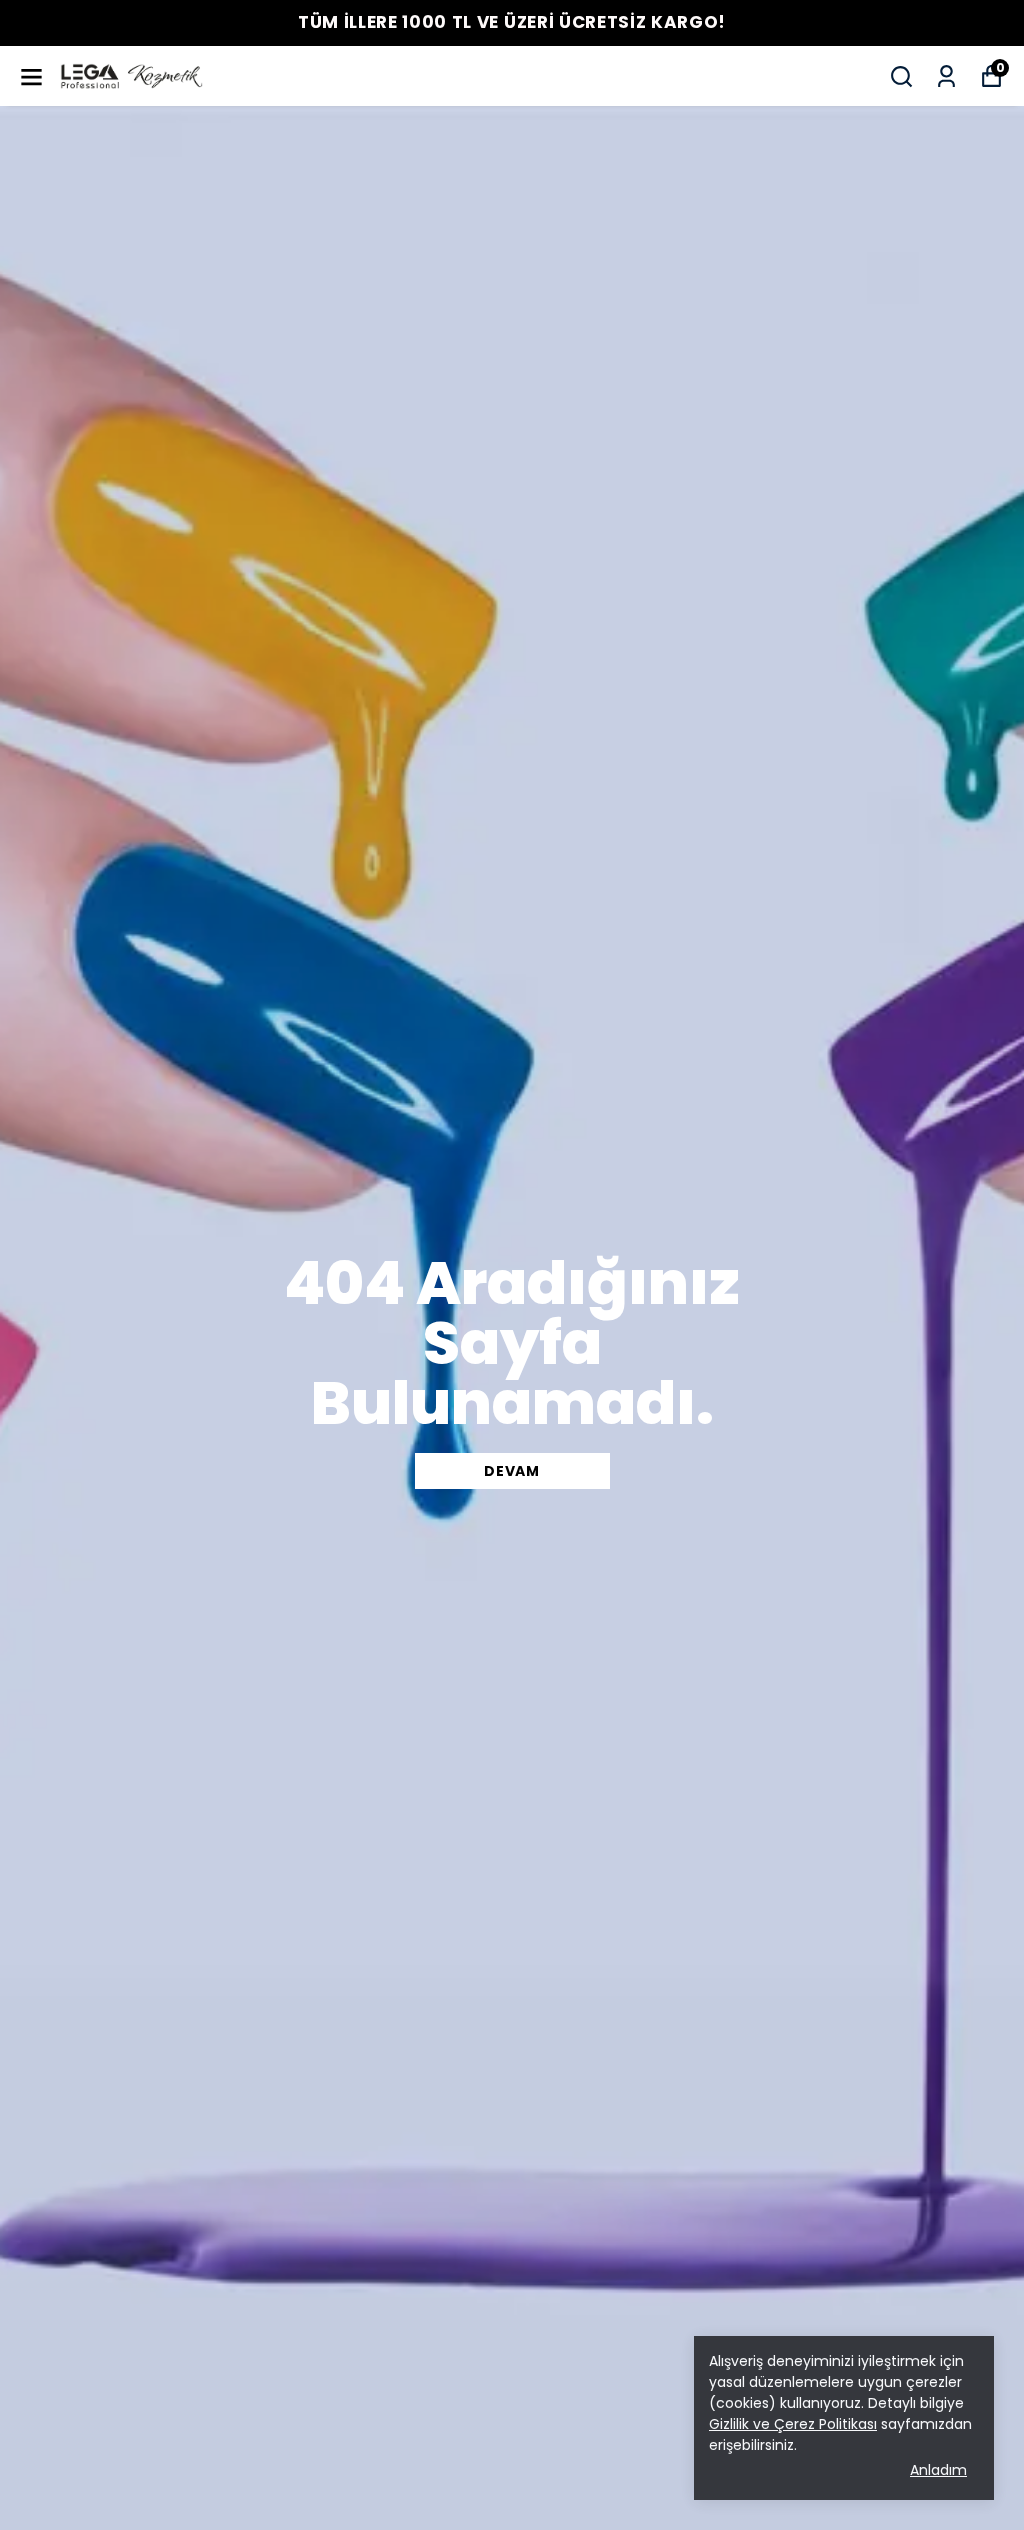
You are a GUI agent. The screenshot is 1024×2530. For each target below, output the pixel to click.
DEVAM (512, 1471)
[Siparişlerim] (946, 76)
